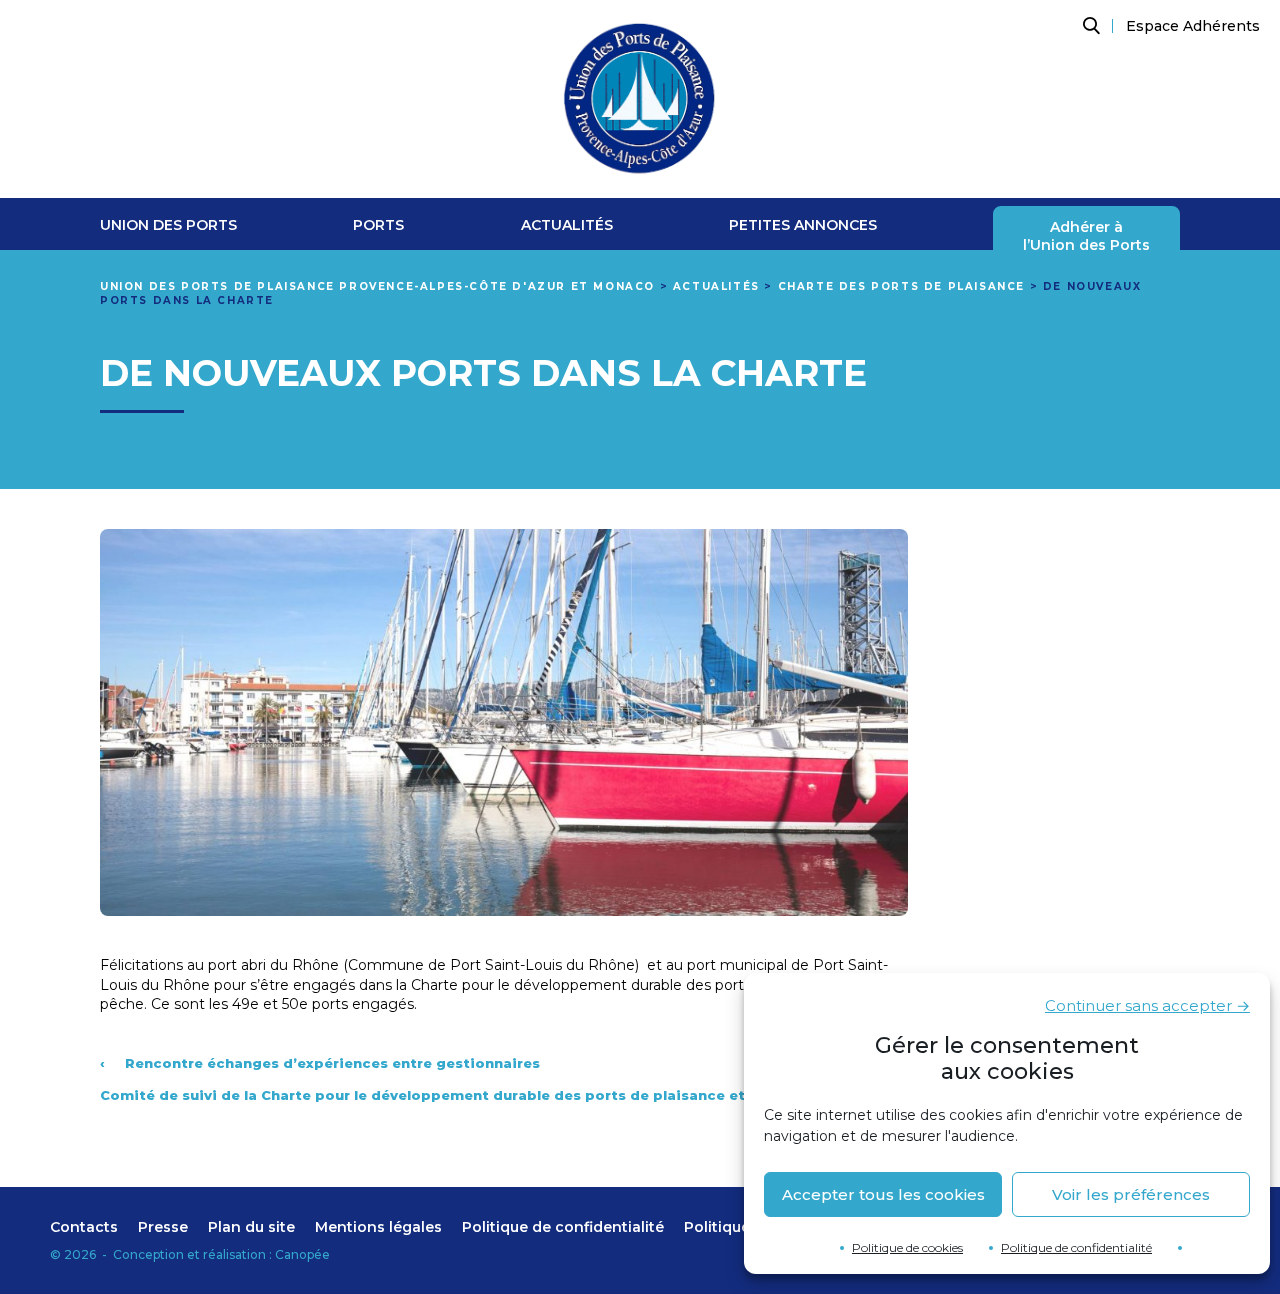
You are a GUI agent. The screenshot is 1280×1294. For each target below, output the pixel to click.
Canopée (302, 1254)
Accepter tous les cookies (883, 1194)
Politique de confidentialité (1076, 1247)
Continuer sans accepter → (1147, 1005)
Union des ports (168, 225)
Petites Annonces (803, 225)
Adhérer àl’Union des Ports (1086, 236)
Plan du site (251, 1227)
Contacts (84, 1227)
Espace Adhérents (1193, 26)
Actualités (567, 225)
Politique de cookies (907, 1247)
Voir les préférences (1131, 1194)
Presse (163, 1227)
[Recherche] (1089, 26)
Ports (378, 225)
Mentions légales (378, 1227)
